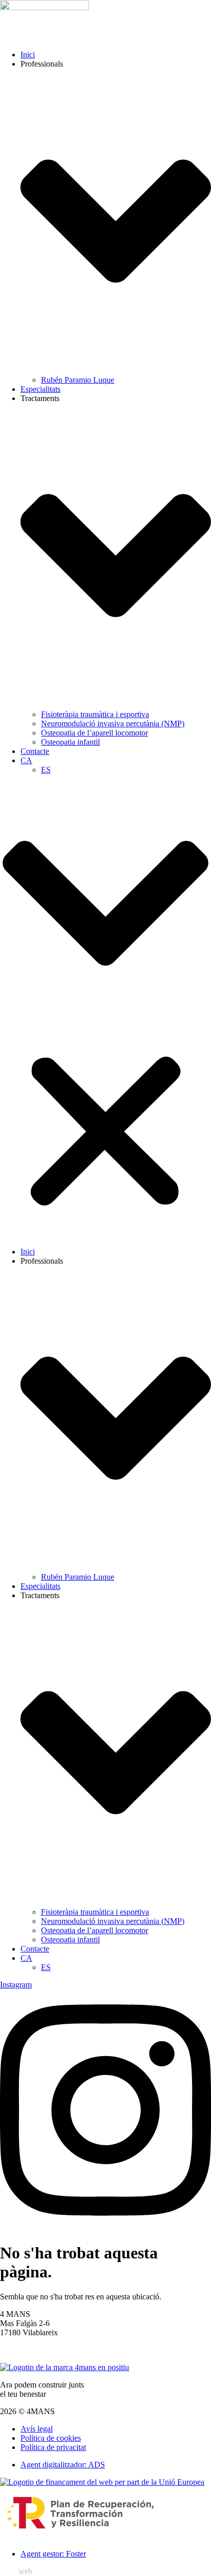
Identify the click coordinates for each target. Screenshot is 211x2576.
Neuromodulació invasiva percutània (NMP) (113, 724)
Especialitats (40, 389)
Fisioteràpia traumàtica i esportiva (95, 714)
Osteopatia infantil (70, 742)
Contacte (35, 751)
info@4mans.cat (26, 2350)
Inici (28, 55)
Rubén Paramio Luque (78, 380)
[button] (105, 1011)
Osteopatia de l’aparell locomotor (94, 733)
